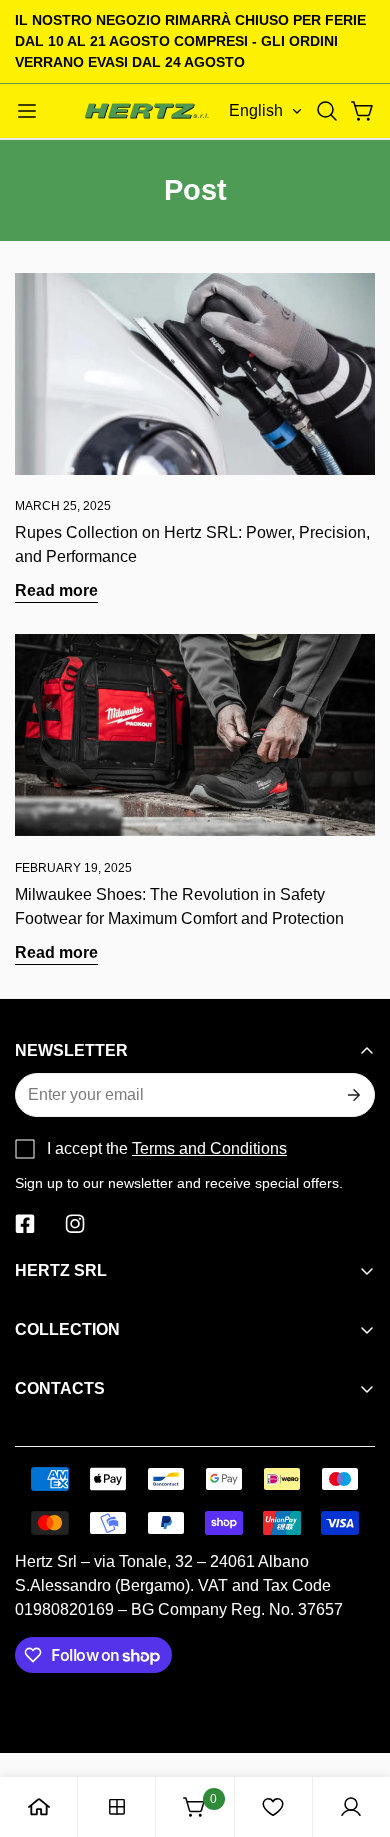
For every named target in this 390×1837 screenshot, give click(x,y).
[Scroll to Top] (354, 1731)
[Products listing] (117, 1807)
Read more (56, 590)
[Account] (351, 1807)
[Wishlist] (273, 1807)
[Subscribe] (352, 1095)
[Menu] (27, 111)
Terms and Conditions (209, 1148)
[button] (327, 111)
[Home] (39, 1807)
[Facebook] (25, 1224)
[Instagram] (75, 1224)
